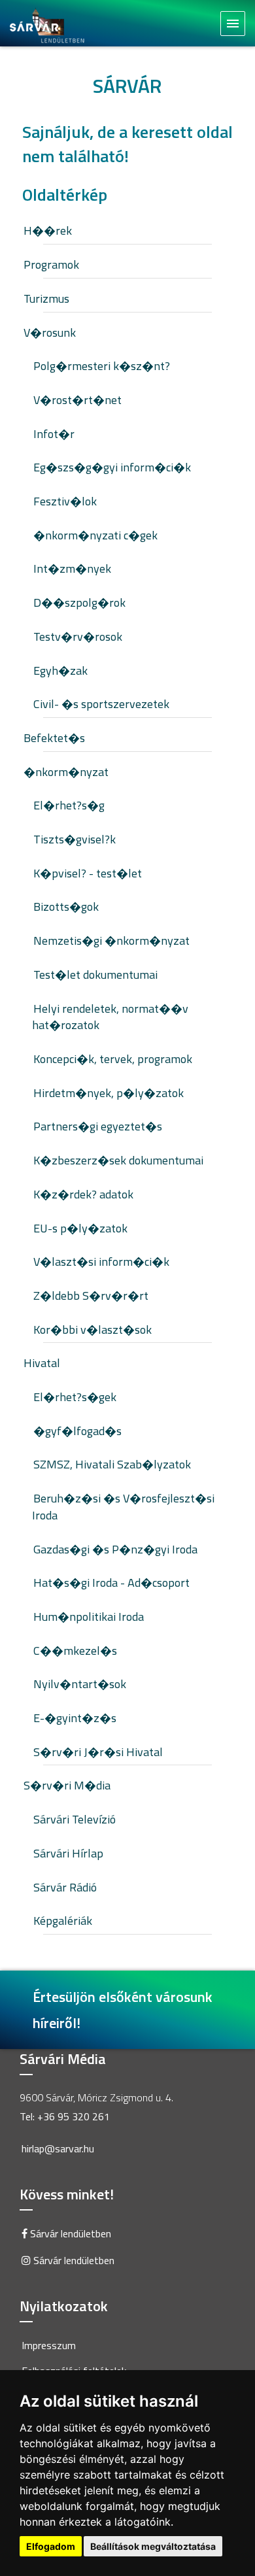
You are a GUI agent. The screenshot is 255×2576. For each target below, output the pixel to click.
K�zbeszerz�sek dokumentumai (118, 1160)
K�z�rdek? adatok (83, 1194)
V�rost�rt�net (77, 400)
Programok (51, 264)
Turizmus (46, 298)
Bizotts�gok (66, 907)
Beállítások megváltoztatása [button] (153, 2546)
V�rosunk (50, 332)
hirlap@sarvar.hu (58, 2148)
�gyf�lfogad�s (77, 1431)
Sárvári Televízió (75, 1819)
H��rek (48, 230)
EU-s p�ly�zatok (80, 1228)
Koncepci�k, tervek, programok (113, 1059)
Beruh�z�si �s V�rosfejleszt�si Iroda (123, 1507)
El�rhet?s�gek (75, 1397)
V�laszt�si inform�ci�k (101, 1262)
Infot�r (54, 434)
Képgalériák (63, 1921)
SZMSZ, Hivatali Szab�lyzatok (112, 1464)
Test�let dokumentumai (95, 974)
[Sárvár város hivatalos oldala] (51, 24)
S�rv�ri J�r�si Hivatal (98, 1752)
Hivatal (42, 1363)
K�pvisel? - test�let (88, 873)
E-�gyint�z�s (75, 1718)
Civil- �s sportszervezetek (101, 704)
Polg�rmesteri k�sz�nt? (102, 366)
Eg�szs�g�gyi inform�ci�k (112, 467)
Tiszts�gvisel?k (75, 839)
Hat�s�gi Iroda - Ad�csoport (111, 1583)
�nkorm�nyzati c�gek (95, 535)
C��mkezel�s (75, 1651)
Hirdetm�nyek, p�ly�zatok (109, 1093)
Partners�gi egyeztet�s (98, 1126)
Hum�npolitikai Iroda (89, 1617)
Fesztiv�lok (65, 501)
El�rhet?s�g (69, 805)
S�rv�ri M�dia (67, 1785)
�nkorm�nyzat (66, 772)
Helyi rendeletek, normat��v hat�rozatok (110, 1017)
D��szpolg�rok (79, 602)
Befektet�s (54, 738)
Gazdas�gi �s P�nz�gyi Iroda (115, 1549)
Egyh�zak (60, 670)
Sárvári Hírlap (68, 1853)
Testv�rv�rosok (78, 636)
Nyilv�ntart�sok (80, 1684)
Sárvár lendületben (69, 2233)
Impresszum (49, 2345)
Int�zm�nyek (72, 568)
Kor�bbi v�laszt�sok (93, 1330)
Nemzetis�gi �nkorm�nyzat (111, 941)
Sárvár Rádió (65, 1887)
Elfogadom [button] (51, 2546)
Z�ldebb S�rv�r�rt (91, 1296)
